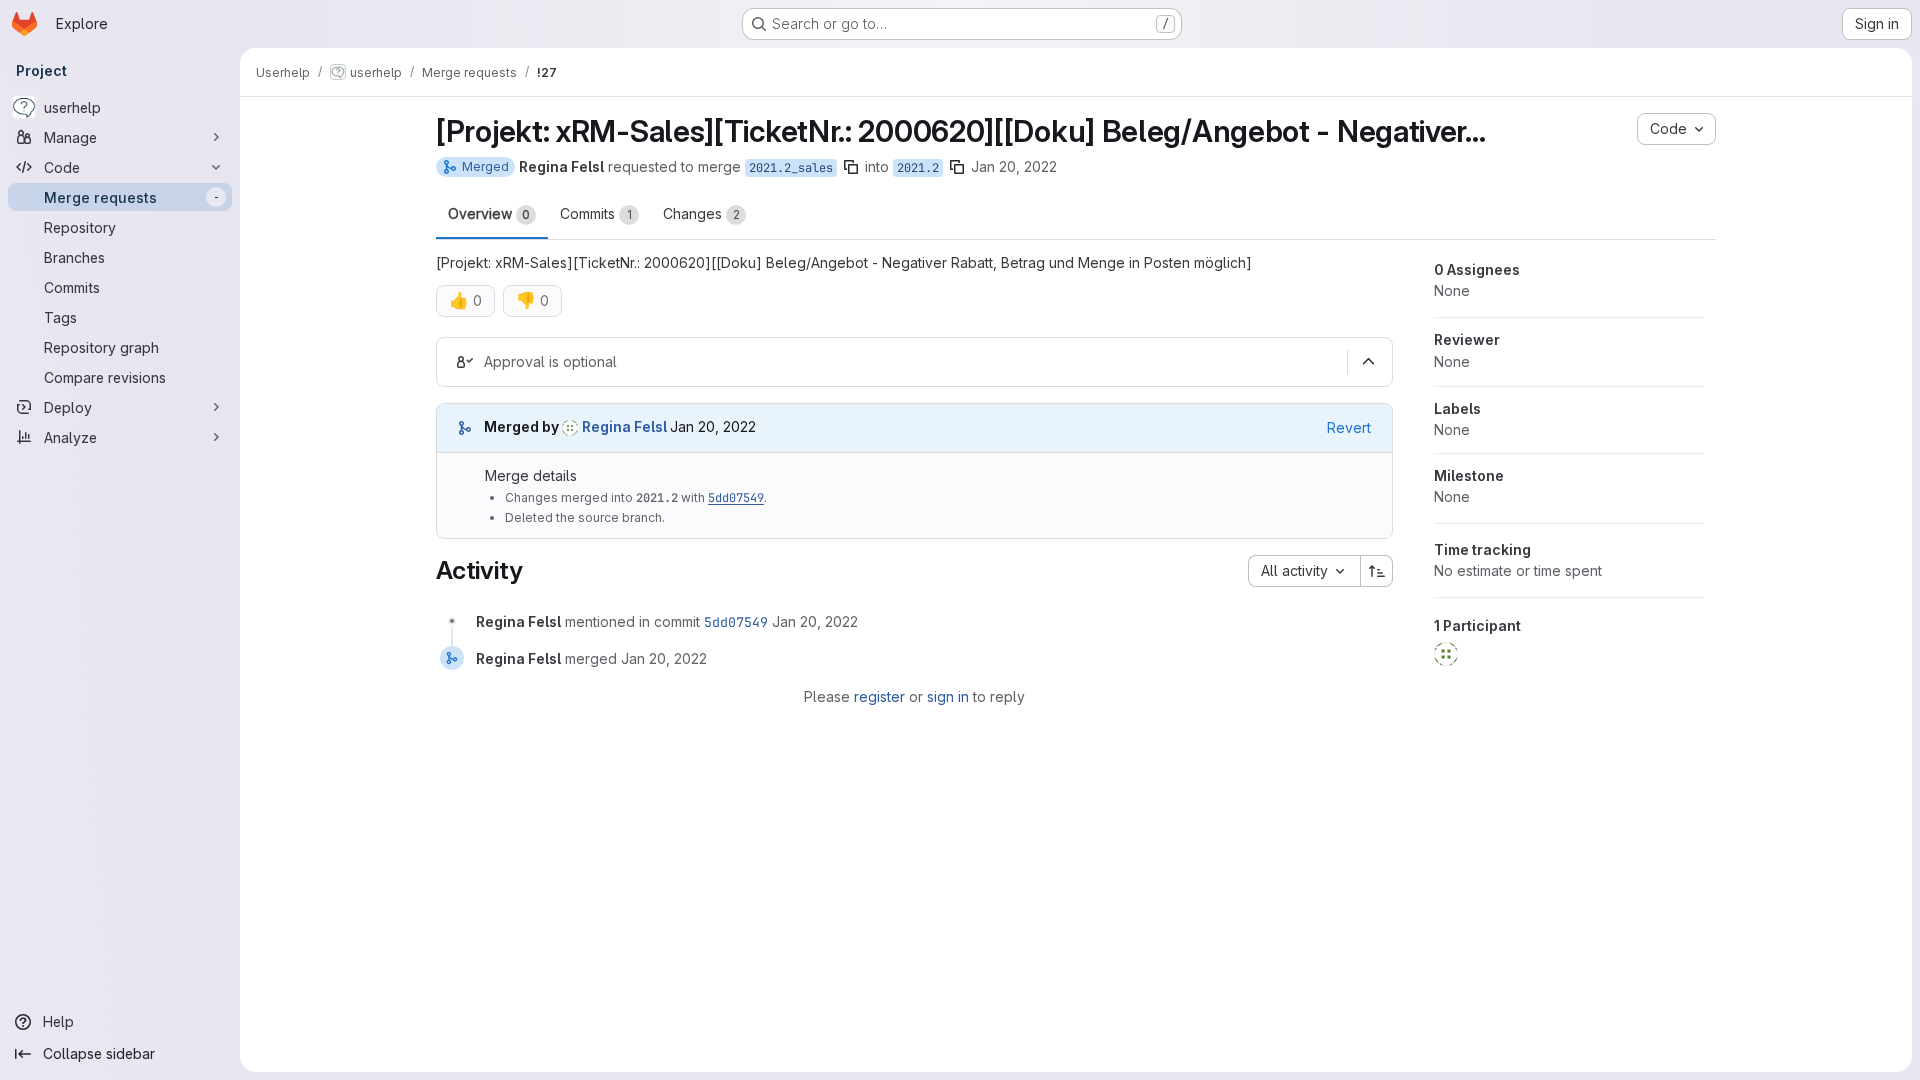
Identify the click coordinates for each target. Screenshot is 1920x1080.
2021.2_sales (791, 168)
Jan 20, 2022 (1014, 166)
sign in (948, 696)
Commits (596, 213)
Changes (701, 213)
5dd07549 (736, 498)
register (879, 696)
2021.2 (918, 168)
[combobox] (1304, 571)
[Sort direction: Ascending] (1377, 571)
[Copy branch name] (851, 167)
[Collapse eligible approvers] (1368, 362)
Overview (489, 213)
